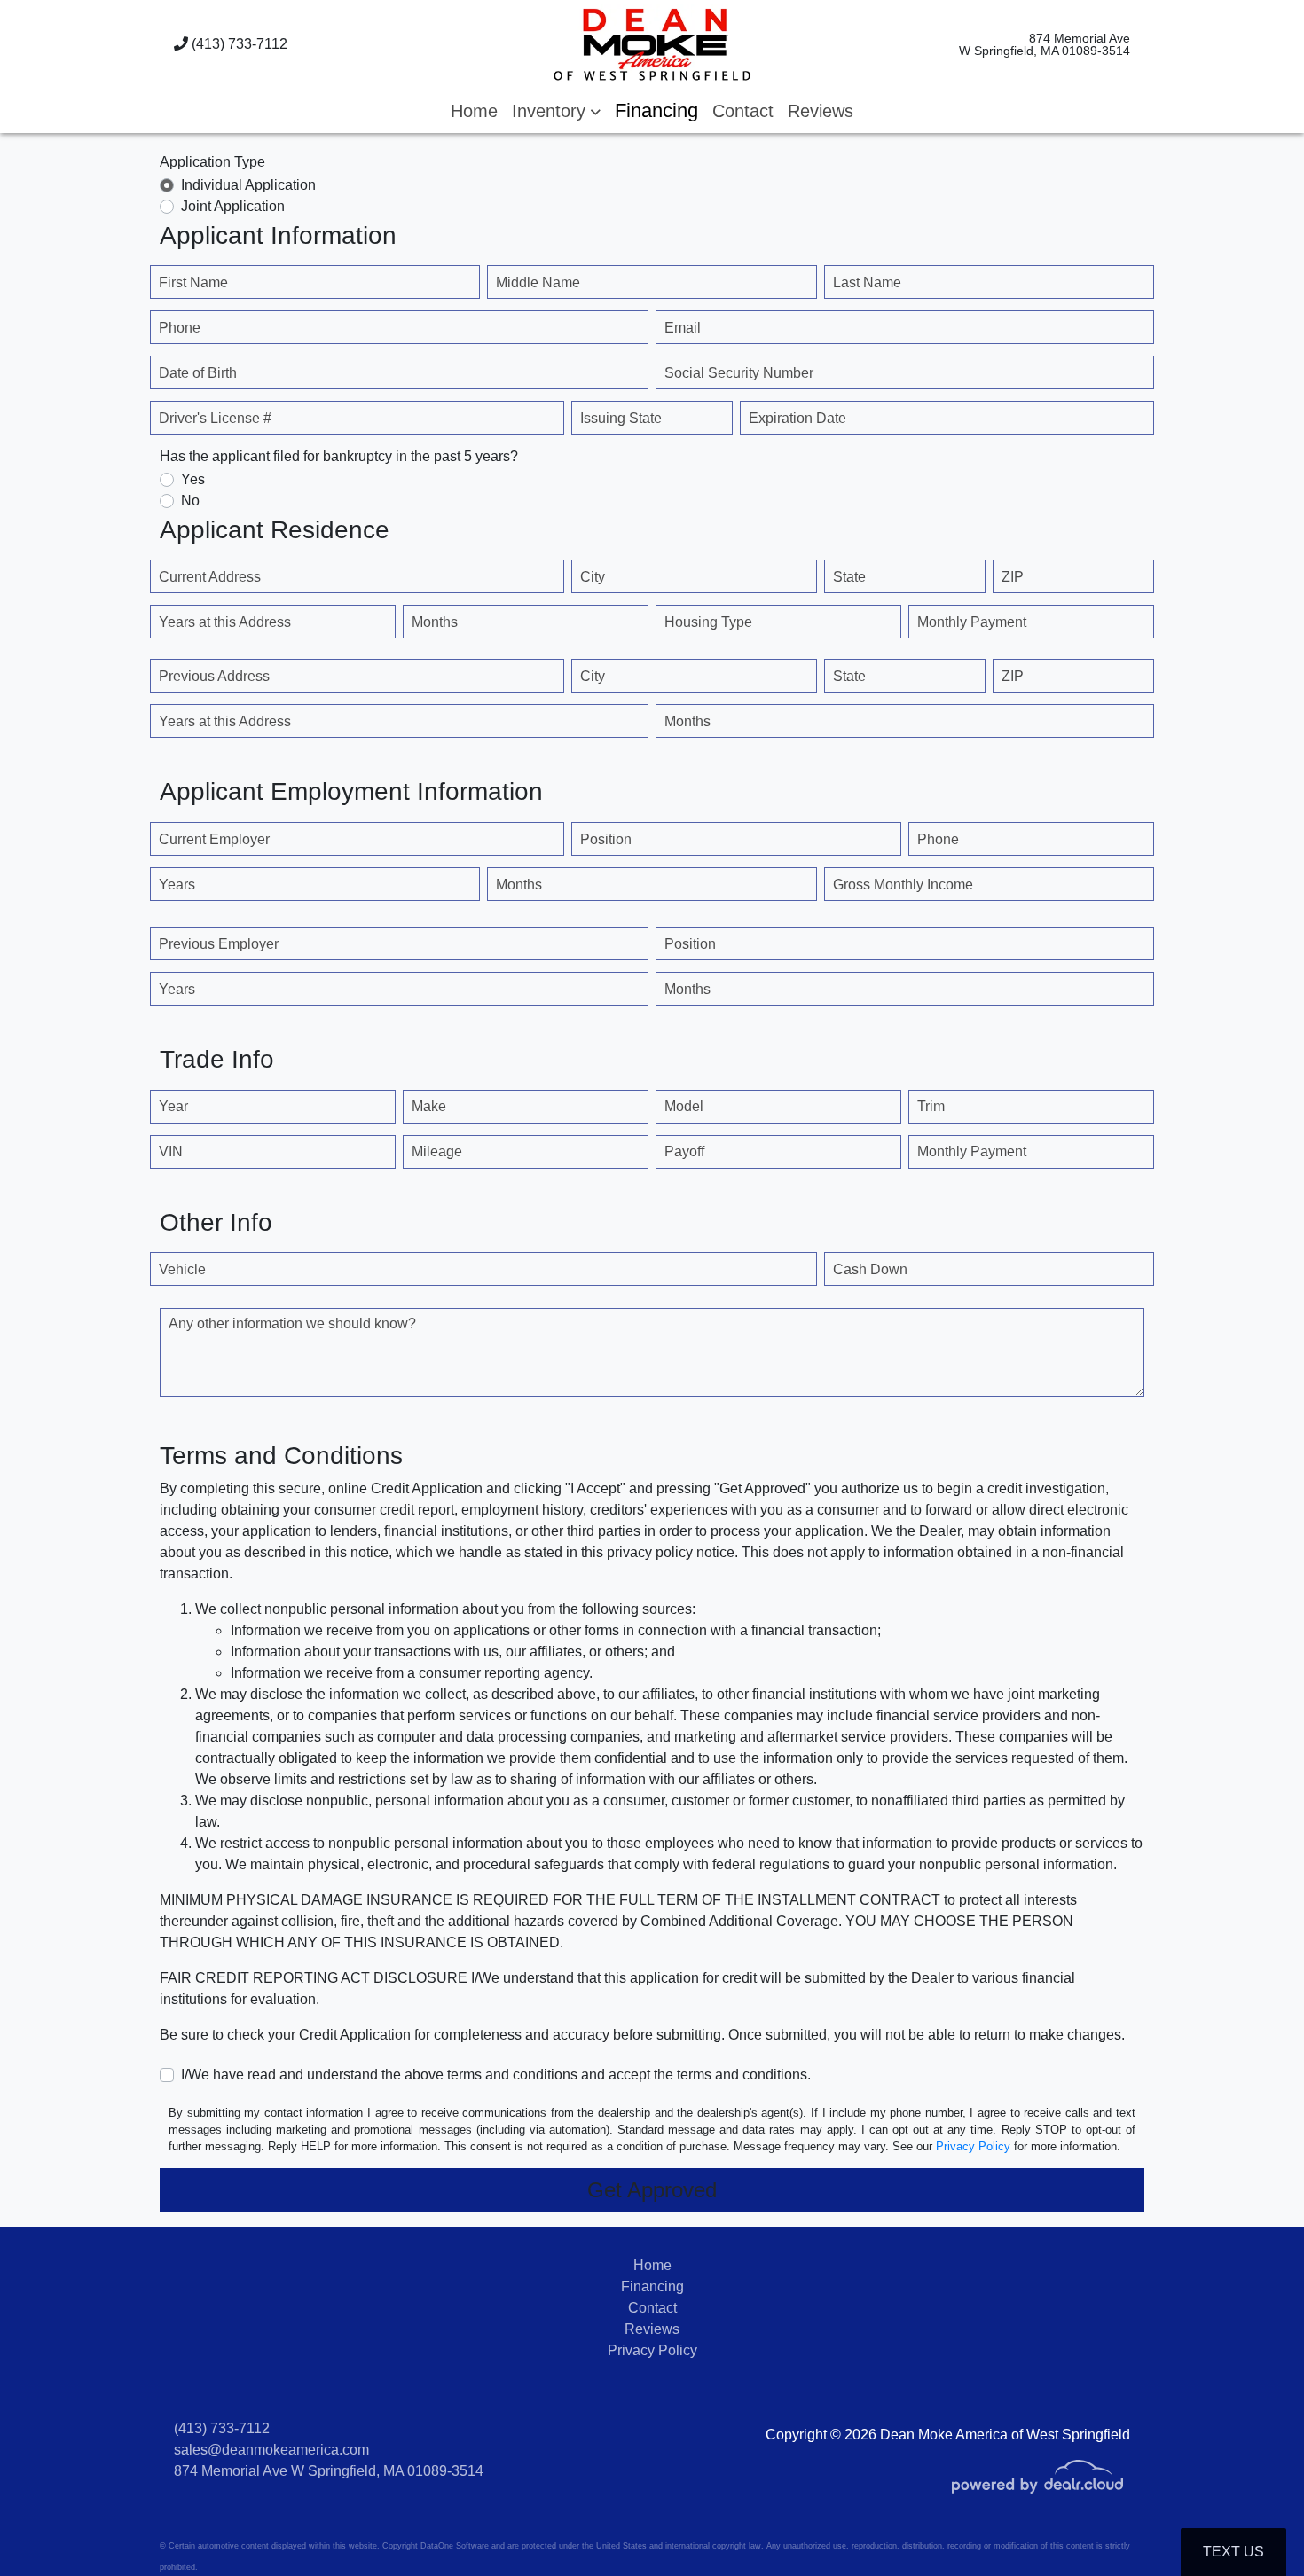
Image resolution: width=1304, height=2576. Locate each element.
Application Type (212, 162)
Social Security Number (739, 373)
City (593, 577)
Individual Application (248, 185)
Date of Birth (198, 373)
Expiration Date (797, 418)
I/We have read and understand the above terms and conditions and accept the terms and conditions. (496, 2075)
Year (173, 1106)
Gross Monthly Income (903, 885)
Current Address (210, 577)
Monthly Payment (972, 622)
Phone (180, 328)
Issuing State (621, 418)
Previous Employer (219, 944)
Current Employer (214, 839)
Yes (193, 479)
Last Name (867, 282)
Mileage (437, 1151)
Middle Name (538, 282)
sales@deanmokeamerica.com (271, 2450)
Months (435, 622)
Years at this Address (225, 622)
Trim (931, 1106)
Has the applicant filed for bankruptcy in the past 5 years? (339, 456)
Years (177, 885)
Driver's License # (215, 418)
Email (683, 328)
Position (606, 839)
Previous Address (214, 676)
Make (429, 1106)
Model (684, 1106)
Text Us (1233, 2552)
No (190, 501)
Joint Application (233, 206)
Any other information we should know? (292, 1323)
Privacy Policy (973, 2146)
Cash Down (870, 1269)
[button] (556, 111)
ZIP (1013, 577)
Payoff (684, 1151)
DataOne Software (455, 2546)
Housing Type (708, 622)
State (849, 577)
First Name (193, 282)
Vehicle (182, 1269)
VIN (171, 1151)
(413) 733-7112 (238, 44)
